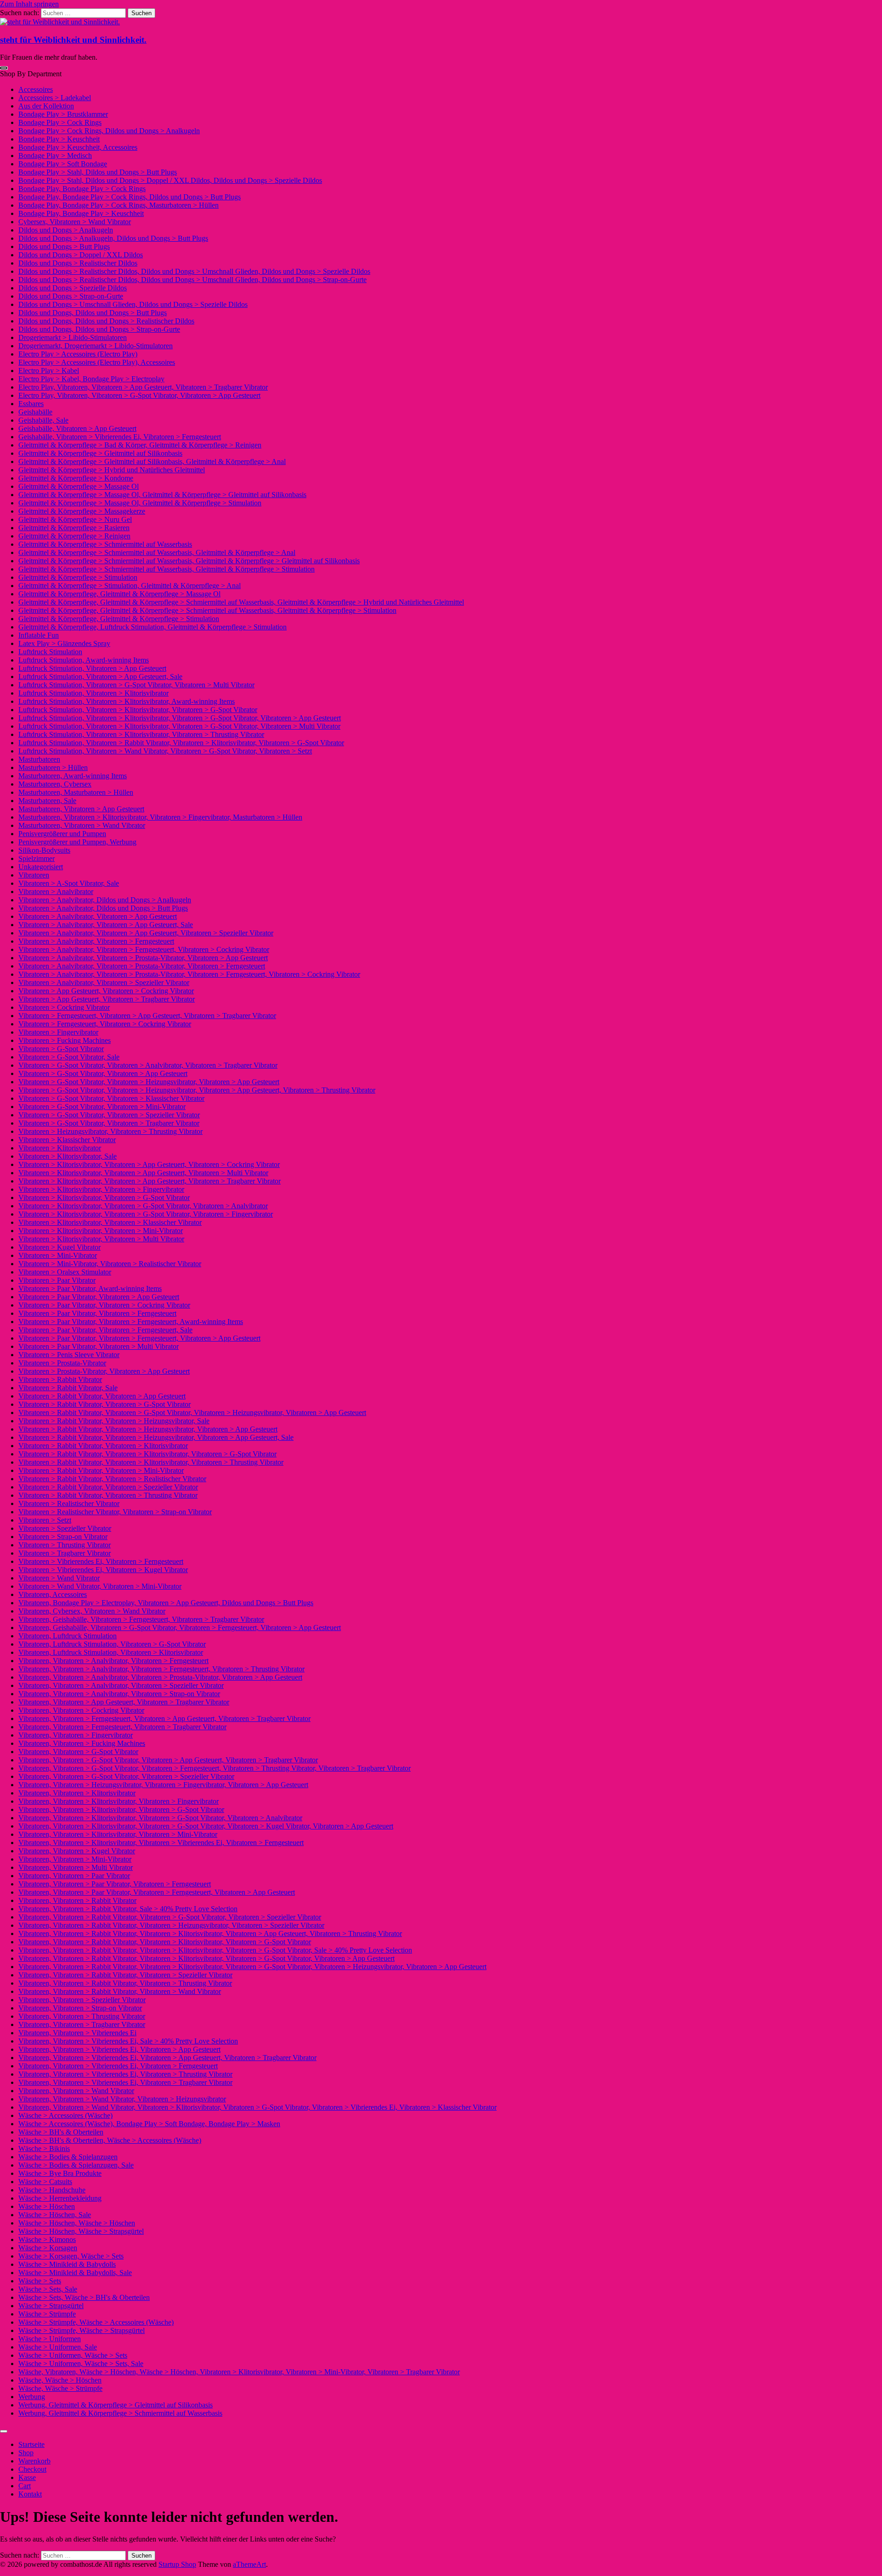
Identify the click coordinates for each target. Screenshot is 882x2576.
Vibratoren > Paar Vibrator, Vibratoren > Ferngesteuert (97, 1313)
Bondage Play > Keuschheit (59, 139)
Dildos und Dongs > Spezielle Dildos (73, 288)
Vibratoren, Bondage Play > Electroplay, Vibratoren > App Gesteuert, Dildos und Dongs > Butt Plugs (166, 1603)
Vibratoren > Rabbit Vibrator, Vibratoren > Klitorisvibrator (103, 1446)
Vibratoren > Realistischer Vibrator (69, 1503)
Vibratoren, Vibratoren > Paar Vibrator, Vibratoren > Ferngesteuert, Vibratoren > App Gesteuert (157, 1892)
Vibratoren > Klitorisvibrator (60, 1148)
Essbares (31, 404)
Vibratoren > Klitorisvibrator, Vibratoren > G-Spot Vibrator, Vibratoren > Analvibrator (143, 1206)
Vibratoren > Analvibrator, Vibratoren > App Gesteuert (98, 916)
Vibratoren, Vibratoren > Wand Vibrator (76, 2091)
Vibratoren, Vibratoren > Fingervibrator (76, 1735)
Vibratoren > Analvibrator (56, 892)
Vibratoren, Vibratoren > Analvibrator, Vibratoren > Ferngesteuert (113, 1661)
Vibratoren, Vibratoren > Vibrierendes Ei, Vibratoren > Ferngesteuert (118, 2066)
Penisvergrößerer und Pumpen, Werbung (77, 842)
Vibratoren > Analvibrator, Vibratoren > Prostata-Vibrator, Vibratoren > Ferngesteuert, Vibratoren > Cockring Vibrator (189, 974)
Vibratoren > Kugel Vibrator (59, 1247)
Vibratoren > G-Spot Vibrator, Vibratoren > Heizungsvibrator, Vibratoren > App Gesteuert (149, 1082)
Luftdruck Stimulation (50, 652)
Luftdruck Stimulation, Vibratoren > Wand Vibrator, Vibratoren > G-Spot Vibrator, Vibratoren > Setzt (165, 751)
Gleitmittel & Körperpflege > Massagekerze (82, 511)
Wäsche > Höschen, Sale (55, 2215)
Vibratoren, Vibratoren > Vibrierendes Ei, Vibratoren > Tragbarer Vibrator (125, 2082)
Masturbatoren (39, 759)
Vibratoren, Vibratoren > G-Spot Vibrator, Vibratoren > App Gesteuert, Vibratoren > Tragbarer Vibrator (168, 1760)
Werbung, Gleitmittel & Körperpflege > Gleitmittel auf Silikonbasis (116, 2405)
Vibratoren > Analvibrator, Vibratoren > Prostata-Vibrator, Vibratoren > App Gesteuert (143, 958)
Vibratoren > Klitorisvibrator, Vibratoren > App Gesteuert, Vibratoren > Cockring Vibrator (149, 1164)
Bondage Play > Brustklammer (63, 114)
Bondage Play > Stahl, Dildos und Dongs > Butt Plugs (98, 172)
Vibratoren (34, 875)
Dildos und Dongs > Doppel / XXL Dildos (81, 255)
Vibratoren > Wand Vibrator (59, 1578)
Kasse (27, 2477)
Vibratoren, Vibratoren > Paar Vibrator (74, 1876)
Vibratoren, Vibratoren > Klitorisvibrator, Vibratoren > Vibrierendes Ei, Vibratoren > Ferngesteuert (161, 1843)
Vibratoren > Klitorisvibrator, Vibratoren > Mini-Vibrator (101, 1231)
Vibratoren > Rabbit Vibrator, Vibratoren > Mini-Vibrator (101, 1470)
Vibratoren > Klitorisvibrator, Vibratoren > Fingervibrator (101, 1189)
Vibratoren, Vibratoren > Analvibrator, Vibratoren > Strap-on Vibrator (119, 1694)
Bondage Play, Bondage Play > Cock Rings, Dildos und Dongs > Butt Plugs (130, 197)
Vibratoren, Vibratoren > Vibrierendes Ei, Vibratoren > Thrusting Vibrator (125, 2074)
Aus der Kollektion (46, 106)
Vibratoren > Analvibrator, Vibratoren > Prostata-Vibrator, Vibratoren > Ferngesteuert (142, 966)
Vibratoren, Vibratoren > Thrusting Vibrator (82, 2016)
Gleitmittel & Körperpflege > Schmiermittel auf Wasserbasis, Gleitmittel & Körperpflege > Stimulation (167, 569)
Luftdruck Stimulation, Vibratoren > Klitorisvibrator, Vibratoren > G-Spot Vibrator (138, 710)
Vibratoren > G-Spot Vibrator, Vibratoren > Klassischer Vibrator (111, 1098)
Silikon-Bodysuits (44, 850)
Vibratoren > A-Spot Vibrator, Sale (69, 883)
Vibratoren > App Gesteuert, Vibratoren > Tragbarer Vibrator (107, 999)
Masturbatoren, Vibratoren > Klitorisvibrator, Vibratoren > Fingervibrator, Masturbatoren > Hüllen (160, 817)
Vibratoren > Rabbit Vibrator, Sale (68, 1388)
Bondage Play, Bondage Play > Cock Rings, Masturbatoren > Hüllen (119, 205)
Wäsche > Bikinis (44, 2149)
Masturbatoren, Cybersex (55, 784)
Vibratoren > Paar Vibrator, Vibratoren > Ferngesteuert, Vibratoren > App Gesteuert (139, 1338)
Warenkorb (34, 2461)
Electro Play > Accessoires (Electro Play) (78, 354)
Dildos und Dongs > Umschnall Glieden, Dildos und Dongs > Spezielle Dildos (133, 304)
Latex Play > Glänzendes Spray (64, 643)
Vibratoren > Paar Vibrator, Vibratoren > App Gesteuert (99, 1297)
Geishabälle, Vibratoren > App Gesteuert (77, 428)
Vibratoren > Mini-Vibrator (58, 1255)
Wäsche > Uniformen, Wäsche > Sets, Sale (81, 2364)
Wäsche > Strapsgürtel (51, 2306)
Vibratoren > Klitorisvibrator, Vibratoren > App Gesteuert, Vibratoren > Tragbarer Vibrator (150, 1181)
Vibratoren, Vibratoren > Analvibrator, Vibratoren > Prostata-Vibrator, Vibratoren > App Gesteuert (160, 1677)
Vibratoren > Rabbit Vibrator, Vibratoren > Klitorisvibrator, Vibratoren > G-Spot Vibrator (147, 1454)
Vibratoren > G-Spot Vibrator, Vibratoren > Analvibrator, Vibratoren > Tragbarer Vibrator (148, 1065)
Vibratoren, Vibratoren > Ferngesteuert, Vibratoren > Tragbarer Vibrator (122, 1727)
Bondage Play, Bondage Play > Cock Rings (82, 189)
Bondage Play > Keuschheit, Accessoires (78, 147)
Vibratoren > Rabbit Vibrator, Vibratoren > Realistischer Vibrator (112, 1479)
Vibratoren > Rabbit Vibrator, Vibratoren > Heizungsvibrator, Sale (114, 1421)
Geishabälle (35, 412)
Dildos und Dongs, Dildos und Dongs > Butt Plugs (93, 313)
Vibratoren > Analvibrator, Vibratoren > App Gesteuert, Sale (106, 925)
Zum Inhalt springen (29, 4)
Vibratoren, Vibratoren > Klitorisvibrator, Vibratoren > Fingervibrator (119, 1801)
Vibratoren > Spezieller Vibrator (65, 1528)
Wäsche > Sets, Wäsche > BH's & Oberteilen (84, 2297)
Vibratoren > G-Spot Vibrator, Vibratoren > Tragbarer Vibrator (109, 1123)
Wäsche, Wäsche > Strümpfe (60, 2388)
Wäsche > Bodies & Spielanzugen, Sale (76, 2165)
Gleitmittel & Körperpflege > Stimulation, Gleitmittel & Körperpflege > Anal (130, 586)
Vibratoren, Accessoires (53, 1594)
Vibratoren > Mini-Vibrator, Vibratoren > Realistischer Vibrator (110, 1264)
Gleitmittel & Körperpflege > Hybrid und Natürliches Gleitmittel (112, 470)
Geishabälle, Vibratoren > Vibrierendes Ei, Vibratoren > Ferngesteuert (120, 437)
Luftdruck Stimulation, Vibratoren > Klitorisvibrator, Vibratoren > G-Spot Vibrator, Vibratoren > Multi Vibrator (179, 726)
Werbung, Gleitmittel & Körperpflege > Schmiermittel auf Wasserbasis (120, 2413)
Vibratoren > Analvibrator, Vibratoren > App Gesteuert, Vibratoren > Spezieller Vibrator (146, 933)
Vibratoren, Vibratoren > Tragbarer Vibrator (82, 2024)
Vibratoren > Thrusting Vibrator (65, 1545)
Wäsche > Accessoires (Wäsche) (65, 2115)
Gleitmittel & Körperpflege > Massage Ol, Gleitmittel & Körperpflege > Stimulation (140, 503)
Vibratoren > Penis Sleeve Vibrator (69, 1355)
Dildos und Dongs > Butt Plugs (64, 246)
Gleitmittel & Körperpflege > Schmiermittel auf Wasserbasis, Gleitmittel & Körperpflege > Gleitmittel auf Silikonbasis (189, 561)
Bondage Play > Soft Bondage (63, 164)
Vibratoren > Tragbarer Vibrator (65, 1553)
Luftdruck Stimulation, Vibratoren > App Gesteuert (92, 668)
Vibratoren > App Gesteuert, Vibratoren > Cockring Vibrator (106, 991)
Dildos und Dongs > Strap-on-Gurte (71, 296)
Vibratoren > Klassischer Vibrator (67, 1140)
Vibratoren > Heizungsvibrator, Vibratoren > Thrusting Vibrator (110, 1131)
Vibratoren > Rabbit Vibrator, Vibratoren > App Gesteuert (102, 1396)
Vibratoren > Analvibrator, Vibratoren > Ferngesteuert (96, 941)
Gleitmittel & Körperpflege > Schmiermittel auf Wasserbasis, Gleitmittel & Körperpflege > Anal (157, 552)
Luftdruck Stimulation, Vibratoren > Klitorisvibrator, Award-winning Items (127, 701)
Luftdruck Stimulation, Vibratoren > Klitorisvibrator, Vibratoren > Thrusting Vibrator (141, 734)
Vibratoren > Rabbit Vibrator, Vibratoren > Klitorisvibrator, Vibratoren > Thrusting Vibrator (151, 1462)
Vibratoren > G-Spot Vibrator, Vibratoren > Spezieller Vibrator (109, 1115)
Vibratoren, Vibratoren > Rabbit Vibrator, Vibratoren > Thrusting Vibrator (125, 1983)
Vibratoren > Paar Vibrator (57, 1280)
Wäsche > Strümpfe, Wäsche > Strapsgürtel (82, 2330)
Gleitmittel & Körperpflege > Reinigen (74, 536)
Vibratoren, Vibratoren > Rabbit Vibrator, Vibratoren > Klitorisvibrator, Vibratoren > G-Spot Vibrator (165, 1942)
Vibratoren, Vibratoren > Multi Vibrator (76, 1867)
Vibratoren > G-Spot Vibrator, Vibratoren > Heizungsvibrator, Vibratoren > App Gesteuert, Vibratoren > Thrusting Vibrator (197, 1090)
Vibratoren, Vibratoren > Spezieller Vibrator (82, 2000)
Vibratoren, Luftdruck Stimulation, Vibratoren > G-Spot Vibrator (112, 1644)
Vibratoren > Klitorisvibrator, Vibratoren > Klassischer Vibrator (110, 1222)
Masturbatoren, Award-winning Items (73, 776)
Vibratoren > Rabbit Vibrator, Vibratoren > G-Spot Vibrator (105, 1404)
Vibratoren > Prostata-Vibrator (62, 1363)
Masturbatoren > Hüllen (53, 767)
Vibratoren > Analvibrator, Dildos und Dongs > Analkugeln (105, 900)
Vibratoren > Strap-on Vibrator (63, 1537)
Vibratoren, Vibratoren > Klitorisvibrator (77, 1793)
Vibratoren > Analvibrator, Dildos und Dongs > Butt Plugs (103, 908)
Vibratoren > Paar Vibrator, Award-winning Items (90, 1288)
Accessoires (36, 89)
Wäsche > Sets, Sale (48, 2289)
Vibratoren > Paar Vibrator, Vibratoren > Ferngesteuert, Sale (105, 1330)
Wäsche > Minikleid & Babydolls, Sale (75, 2273)
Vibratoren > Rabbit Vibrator (60, 1379)
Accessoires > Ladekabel (55, 98)
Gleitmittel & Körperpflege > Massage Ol (79, 486)
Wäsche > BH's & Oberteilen (61, 2132)
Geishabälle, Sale (43, 420)
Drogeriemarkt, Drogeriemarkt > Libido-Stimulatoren (96, 346)
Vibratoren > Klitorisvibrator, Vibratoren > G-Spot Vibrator (104, 1197)
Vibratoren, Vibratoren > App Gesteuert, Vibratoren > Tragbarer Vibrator (124, 1702)
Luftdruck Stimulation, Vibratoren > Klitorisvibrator (93, 693)
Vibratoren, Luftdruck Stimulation (68, 1636)
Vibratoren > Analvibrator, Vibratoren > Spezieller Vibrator (104, 982)
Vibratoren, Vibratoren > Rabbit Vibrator (77, 1900)
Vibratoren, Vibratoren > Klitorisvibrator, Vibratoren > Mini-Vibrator (118, 1834)
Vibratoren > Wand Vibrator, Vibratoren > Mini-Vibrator (100, 1586)
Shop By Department (31, 74)
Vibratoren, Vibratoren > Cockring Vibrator (81, 1710)
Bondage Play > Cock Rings (60, 122)
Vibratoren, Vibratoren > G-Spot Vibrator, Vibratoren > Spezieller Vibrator (126, 1776)
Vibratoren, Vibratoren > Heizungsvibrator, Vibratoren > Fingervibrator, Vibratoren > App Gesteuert (163, 1785)
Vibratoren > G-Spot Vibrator (61, 1049)
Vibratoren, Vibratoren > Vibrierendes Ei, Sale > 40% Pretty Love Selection (128, 2041)
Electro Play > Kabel (49, 371)
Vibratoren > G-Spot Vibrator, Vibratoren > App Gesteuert (103, 1073)
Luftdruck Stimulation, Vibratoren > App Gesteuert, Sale (100, 677)
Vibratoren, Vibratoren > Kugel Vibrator (77, 1851)
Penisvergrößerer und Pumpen (62, 834)
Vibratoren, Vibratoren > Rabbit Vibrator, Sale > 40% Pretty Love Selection (128, 1909)
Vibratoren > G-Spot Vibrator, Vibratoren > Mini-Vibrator (102, 1107)
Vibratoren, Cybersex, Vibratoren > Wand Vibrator (92, 1611)
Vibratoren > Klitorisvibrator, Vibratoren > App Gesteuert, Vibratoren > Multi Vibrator (143, 1173)
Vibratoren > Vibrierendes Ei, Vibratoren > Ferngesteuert (101, 1561)
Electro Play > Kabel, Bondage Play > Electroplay (91, 379)
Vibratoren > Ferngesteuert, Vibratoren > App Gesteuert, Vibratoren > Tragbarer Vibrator (147, 1016)
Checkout (32, 2469)
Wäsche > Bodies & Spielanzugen (68, 2157)
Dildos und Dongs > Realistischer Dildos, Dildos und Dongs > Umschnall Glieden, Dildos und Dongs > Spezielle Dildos (194, 271)
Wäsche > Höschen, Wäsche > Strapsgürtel (81, 2231)
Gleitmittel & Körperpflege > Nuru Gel (75, 519)
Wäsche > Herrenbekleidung (60, 2198)
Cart (25, 2486)
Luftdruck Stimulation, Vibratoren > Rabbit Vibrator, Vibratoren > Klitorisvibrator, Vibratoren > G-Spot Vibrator (181, 743)
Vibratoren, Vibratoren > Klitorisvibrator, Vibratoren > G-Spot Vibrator (121, 1809)
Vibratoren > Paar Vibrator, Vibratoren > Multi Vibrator (99, 1346)
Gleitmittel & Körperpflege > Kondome (76, 478)
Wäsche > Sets (40, 2281)
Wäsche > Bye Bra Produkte (60, 2173)
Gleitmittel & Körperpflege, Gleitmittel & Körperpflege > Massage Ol (119, 594)
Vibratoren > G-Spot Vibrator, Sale (69, 1057)
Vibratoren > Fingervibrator (58, 1032)
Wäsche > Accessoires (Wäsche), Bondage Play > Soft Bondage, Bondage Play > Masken (149, 2124)
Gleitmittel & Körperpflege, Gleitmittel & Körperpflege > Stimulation (119, 619)
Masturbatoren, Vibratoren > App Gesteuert (81, 809)
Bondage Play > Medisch (55, 156)
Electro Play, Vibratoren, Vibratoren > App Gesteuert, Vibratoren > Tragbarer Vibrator (143, 387)
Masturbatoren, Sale (47, 801)
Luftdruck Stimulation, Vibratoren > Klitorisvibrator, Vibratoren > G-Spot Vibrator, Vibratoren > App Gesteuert (180, 718)
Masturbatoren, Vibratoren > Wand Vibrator (82, 825)
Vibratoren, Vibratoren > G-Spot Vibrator (78, 1752)
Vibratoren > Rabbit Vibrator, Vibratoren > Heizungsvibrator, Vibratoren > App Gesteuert (148, 1429)
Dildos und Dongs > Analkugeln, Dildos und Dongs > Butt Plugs (113, 238)
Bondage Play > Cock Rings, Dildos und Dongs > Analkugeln (109, 131)
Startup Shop (177, 2564)
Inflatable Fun (39, 635)
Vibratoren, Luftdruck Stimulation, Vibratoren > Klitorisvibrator (111, 1652)
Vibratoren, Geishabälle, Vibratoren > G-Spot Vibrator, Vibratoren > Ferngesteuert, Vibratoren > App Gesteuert (180, 1628)
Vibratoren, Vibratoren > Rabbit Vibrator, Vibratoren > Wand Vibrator (120, 1991)
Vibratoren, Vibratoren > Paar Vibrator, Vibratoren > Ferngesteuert (115, 1884)
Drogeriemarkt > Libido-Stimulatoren (73, 337)
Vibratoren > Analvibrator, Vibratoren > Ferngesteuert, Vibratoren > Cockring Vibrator (144, 949)
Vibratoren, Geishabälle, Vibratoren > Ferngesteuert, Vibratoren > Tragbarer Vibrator (141, 1619)
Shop (26, 2453)
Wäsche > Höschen (47, 2206)
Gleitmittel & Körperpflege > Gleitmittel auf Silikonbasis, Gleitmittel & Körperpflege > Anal (152, 461)
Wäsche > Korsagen (48, 2248)
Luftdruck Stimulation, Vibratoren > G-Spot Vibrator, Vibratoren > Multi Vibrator (136, 685)
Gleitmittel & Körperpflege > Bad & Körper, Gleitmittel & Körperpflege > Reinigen (140, 445)
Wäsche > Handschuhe (52, 2190)
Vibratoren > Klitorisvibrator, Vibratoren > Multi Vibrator (101, 1239)
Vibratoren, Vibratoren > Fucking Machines (82, 1743)
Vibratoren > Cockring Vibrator (64, 1007)
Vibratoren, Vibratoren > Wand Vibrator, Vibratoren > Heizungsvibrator (122, 2099)
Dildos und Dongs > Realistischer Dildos (78, 263)
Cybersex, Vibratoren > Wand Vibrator (75, 222)
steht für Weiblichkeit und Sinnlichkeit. (73, 40)
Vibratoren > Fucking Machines (65, 1040)
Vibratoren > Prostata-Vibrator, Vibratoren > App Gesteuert (104, 1371)
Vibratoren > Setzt (45, 1520)
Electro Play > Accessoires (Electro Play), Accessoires (97, 362)
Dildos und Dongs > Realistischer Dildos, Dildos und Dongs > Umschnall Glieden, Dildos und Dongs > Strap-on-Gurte (192, 280)
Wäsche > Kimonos (47, 2239)
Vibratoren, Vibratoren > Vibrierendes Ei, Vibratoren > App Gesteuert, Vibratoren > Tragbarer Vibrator (167, 2058)
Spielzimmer (37, 858)
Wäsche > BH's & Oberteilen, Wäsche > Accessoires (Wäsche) (110, 2140)
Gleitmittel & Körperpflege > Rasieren (74, 528)
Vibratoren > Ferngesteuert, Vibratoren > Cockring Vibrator (105, 1024)
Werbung (32, 2397)
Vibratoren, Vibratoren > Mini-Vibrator (75, 1859)
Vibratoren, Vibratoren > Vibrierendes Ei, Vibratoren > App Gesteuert (119, 2049)
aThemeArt (249, 2564)
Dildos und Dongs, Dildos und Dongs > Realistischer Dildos (106, 321)
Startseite (31, 2444)
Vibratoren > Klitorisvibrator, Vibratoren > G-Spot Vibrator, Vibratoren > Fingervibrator (146, 1214)
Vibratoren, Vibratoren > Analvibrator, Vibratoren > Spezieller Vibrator (121, 1685)
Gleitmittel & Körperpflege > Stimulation (78, 577)
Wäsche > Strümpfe (47, 2314)
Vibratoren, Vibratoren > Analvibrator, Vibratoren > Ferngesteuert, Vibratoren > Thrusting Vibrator (161, 1669)
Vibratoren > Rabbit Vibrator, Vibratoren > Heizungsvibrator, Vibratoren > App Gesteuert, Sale (156, 1437)
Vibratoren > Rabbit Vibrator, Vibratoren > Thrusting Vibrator (108, 1495)
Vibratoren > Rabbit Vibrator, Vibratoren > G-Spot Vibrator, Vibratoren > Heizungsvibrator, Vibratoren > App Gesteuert (192, 1413)
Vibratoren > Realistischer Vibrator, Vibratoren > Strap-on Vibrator (115, 1512)
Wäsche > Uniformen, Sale (58, 2347)
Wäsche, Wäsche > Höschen (60, 2380)
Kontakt (30, 2494)
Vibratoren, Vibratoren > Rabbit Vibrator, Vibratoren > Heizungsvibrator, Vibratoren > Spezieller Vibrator (171, 1925)
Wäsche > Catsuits (45, 2182)
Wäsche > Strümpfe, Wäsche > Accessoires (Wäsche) (96, 2322)
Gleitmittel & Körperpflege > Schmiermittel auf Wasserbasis (105, 544)
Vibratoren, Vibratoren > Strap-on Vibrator (80, 2008)
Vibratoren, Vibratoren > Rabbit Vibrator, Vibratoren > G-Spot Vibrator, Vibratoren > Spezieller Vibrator (170, 1917)
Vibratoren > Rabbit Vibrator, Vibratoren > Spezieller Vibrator (108, 1487)
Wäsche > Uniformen (50, 2339)
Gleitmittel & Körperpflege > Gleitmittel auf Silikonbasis (100, 453)
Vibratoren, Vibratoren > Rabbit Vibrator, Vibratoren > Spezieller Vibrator (125, 1975)
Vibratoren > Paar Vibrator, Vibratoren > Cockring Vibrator (104, 1305)
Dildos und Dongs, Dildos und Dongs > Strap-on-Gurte (99, 329)
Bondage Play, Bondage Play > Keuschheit (81, 213)
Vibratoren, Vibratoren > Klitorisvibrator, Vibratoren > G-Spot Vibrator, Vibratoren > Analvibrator (160, 1818)
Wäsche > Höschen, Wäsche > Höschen (77, 2223)
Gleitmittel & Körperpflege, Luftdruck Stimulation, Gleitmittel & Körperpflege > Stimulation (153, 627)
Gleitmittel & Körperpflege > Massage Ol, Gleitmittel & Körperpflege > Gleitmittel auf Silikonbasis (162, 495)
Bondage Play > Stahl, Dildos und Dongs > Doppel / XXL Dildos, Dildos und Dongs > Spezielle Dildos (170, 180)
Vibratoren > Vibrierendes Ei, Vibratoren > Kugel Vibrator (103, 1570)
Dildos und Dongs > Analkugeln (66, 230)
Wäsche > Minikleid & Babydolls (67, 2264)
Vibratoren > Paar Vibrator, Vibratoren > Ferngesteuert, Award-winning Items (131, 1322)
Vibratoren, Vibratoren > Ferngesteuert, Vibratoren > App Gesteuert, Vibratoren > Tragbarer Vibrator (164, 1718)
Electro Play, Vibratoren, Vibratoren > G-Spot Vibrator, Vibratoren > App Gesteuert (139, 395)
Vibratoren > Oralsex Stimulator (65, 1272)
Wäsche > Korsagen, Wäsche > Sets (71, 2256)
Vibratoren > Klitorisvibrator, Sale (68, 1156)
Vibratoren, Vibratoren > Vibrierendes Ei (77, 2033)
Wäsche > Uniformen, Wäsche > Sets (73, 2355)
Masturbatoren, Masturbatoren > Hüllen (76, 792)
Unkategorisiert (41, 867)
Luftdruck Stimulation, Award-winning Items (84, 660)
